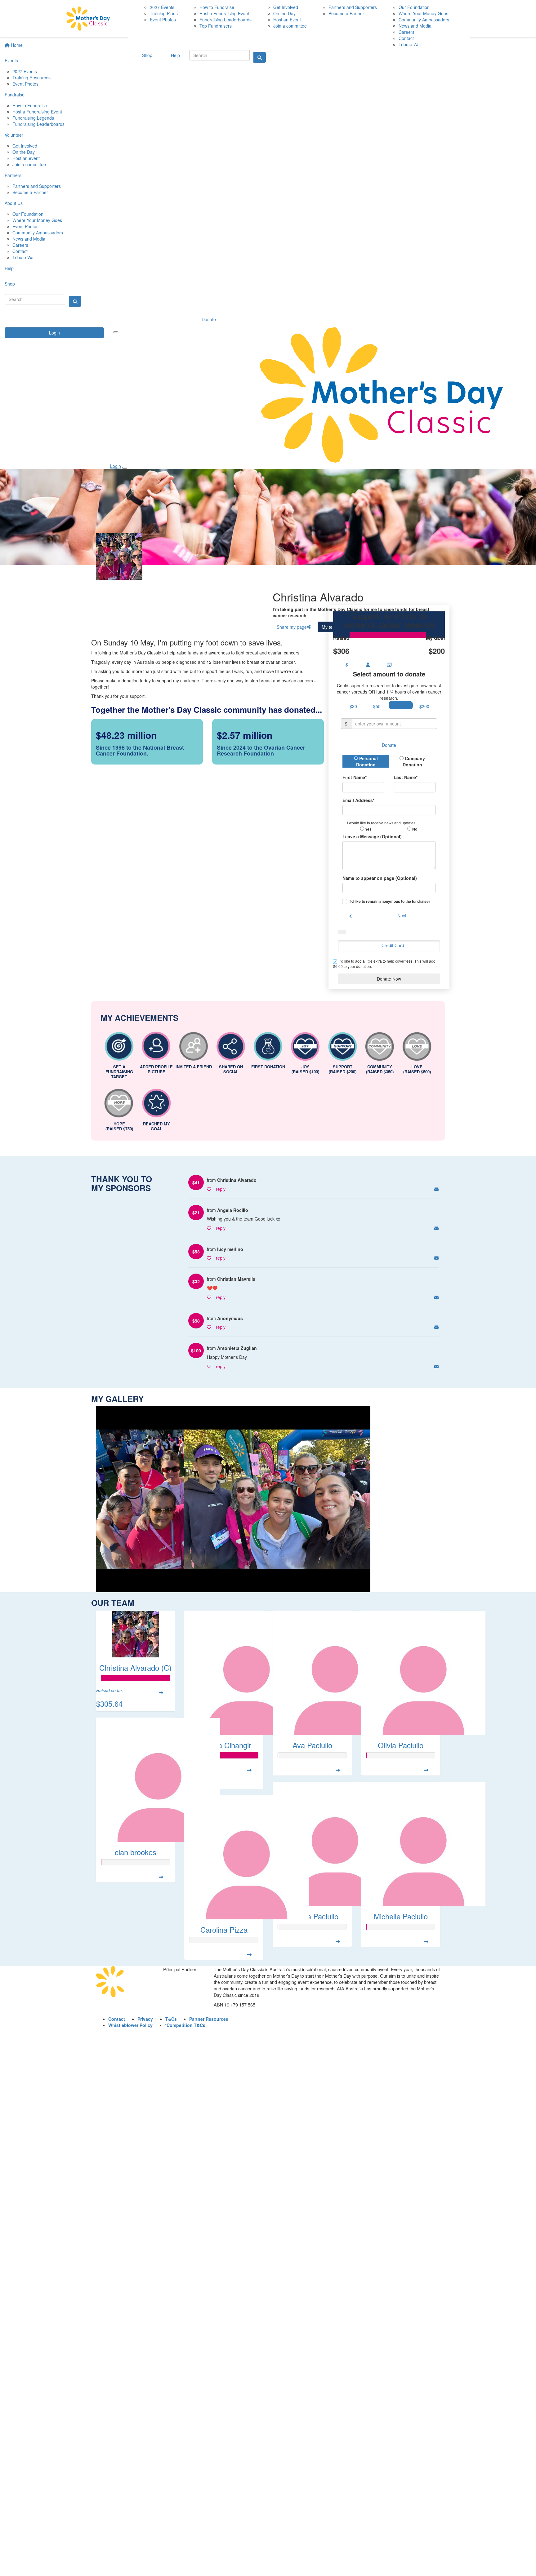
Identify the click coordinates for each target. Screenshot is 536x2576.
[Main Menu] (116, 332)
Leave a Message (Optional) (372, 836)
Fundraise (15, 95)
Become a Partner (30, 192)
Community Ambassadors (38, 233)
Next (402, 916)
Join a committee (29, 164)
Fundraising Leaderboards (38, 124)
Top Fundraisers (216, 26)
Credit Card (393, 945)
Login (54, 333)
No (414, 829)
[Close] (125, 468)
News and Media (29, 239)
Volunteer (14, 135)
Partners (13, 175)
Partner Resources (209, 2019)
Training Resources (31, 78)
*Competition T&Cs (185, 2025)
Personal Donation (367, 761)
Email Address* (358, 800)
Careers (20, 245)
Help (9, 268)
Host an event (26, 158)
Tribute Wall (24, 257)
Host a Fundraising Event (37, 112)
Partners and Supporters (37, 186)
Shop (10, 284)
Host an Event (287, 20)
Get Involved (25, 146)
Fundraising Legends (33, 118)
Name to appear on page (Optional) (380, 878)
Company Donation (414, 761)
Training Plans (164, 13)
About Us (14, 203)
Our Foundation (28, 214)
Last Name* (406, 777)
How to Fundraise (30, 105)
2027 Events (25, 71)
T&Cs (171, 2019)
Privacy (145, 2019)
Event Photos (25, 84)
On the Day (24, 152)
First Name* (355, 777)
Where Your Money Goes (37, 220)
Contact (20, 251)
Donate (209, 319)
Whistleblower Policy (130, 2025)
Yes (368, 829)
